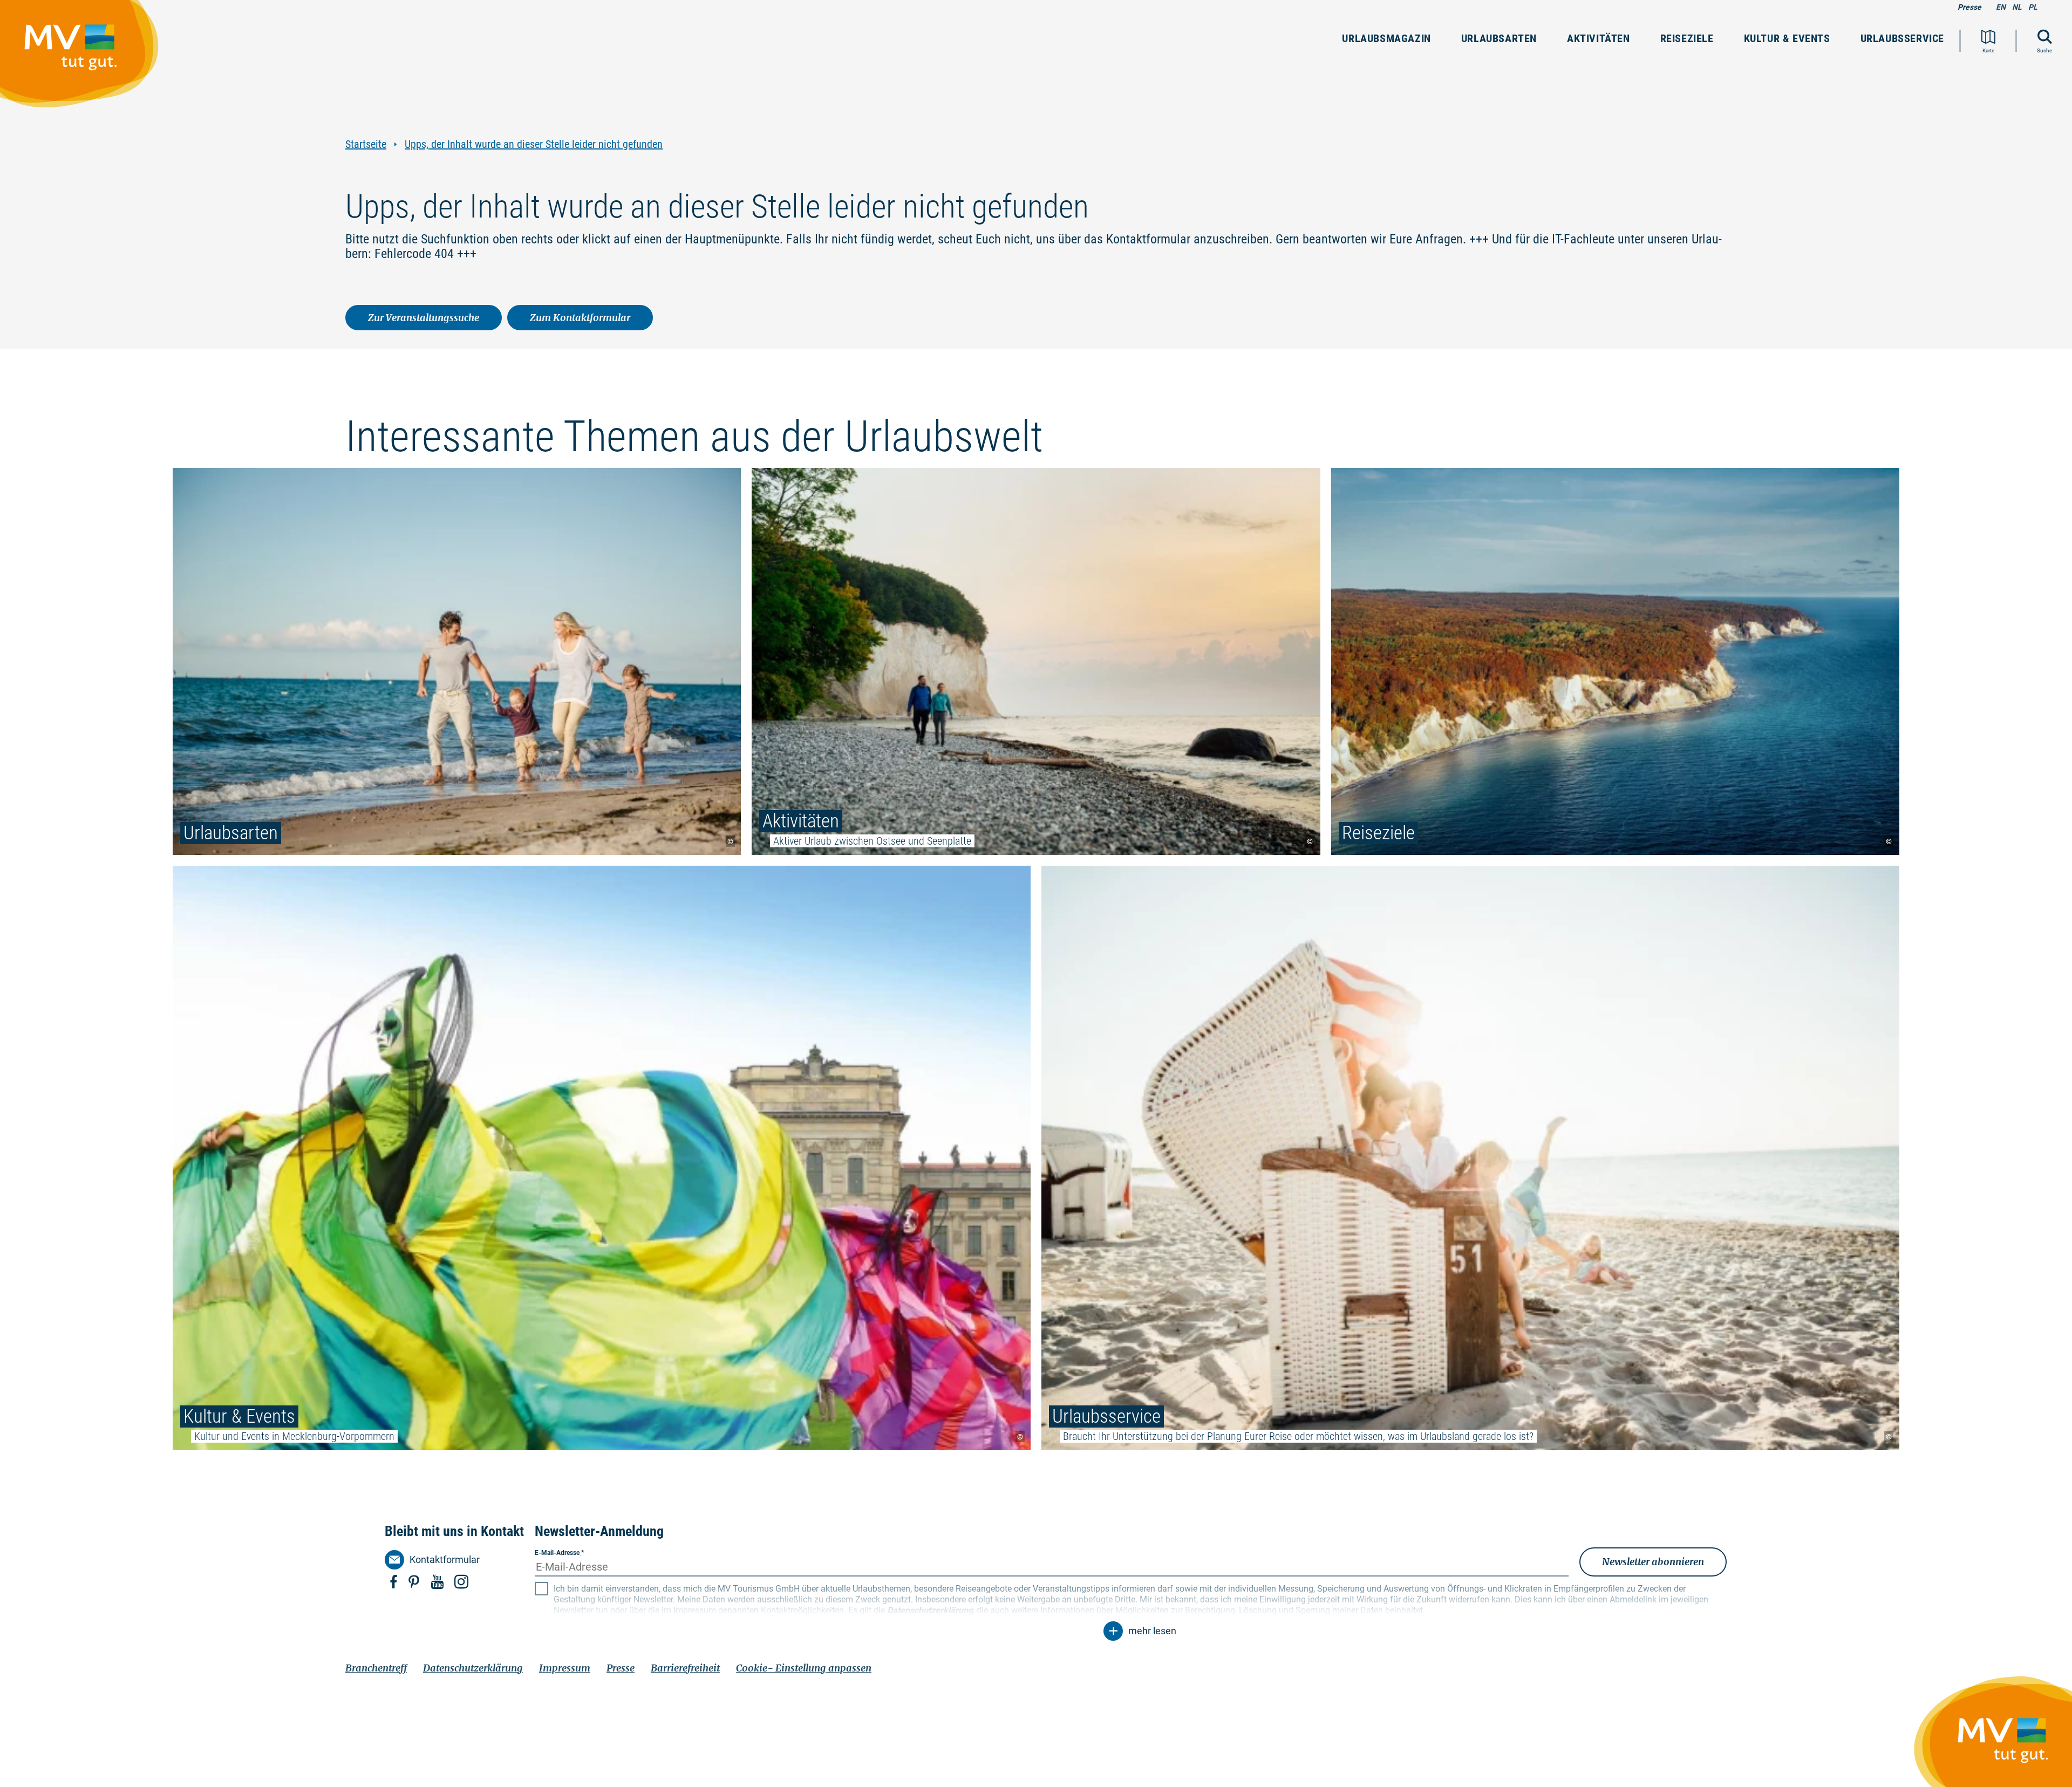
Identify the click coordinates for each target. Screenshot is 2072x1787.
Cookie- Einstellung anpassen (804, 1668)
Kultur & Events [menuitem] (1787, 38)
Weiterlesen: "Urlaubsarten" (457, 661)
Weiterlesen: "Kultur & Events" (602, 1158)
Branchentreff (376, 1668)
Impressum (565, 1668)
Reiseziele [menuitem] (1687, 38)
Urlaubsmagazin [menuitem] (1386, 38)
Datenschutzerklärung (473, 1668)
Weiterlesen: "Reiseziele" (1615, 661)
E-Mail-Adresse (559, 1553)
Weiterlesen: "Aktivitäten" (1036, 661)
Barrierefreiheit (685, 1668)
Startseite (366, 144)
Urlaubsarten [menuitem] (1499, 38)
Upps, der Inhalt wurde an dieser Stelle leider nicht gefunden (534, 144)
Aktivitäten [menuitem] (1599, 38)
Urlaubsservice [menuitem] (1902, 38)
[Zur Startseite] (85, 59)
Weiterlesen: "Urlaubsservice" (1470, 1158)
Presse (1969, 7)
